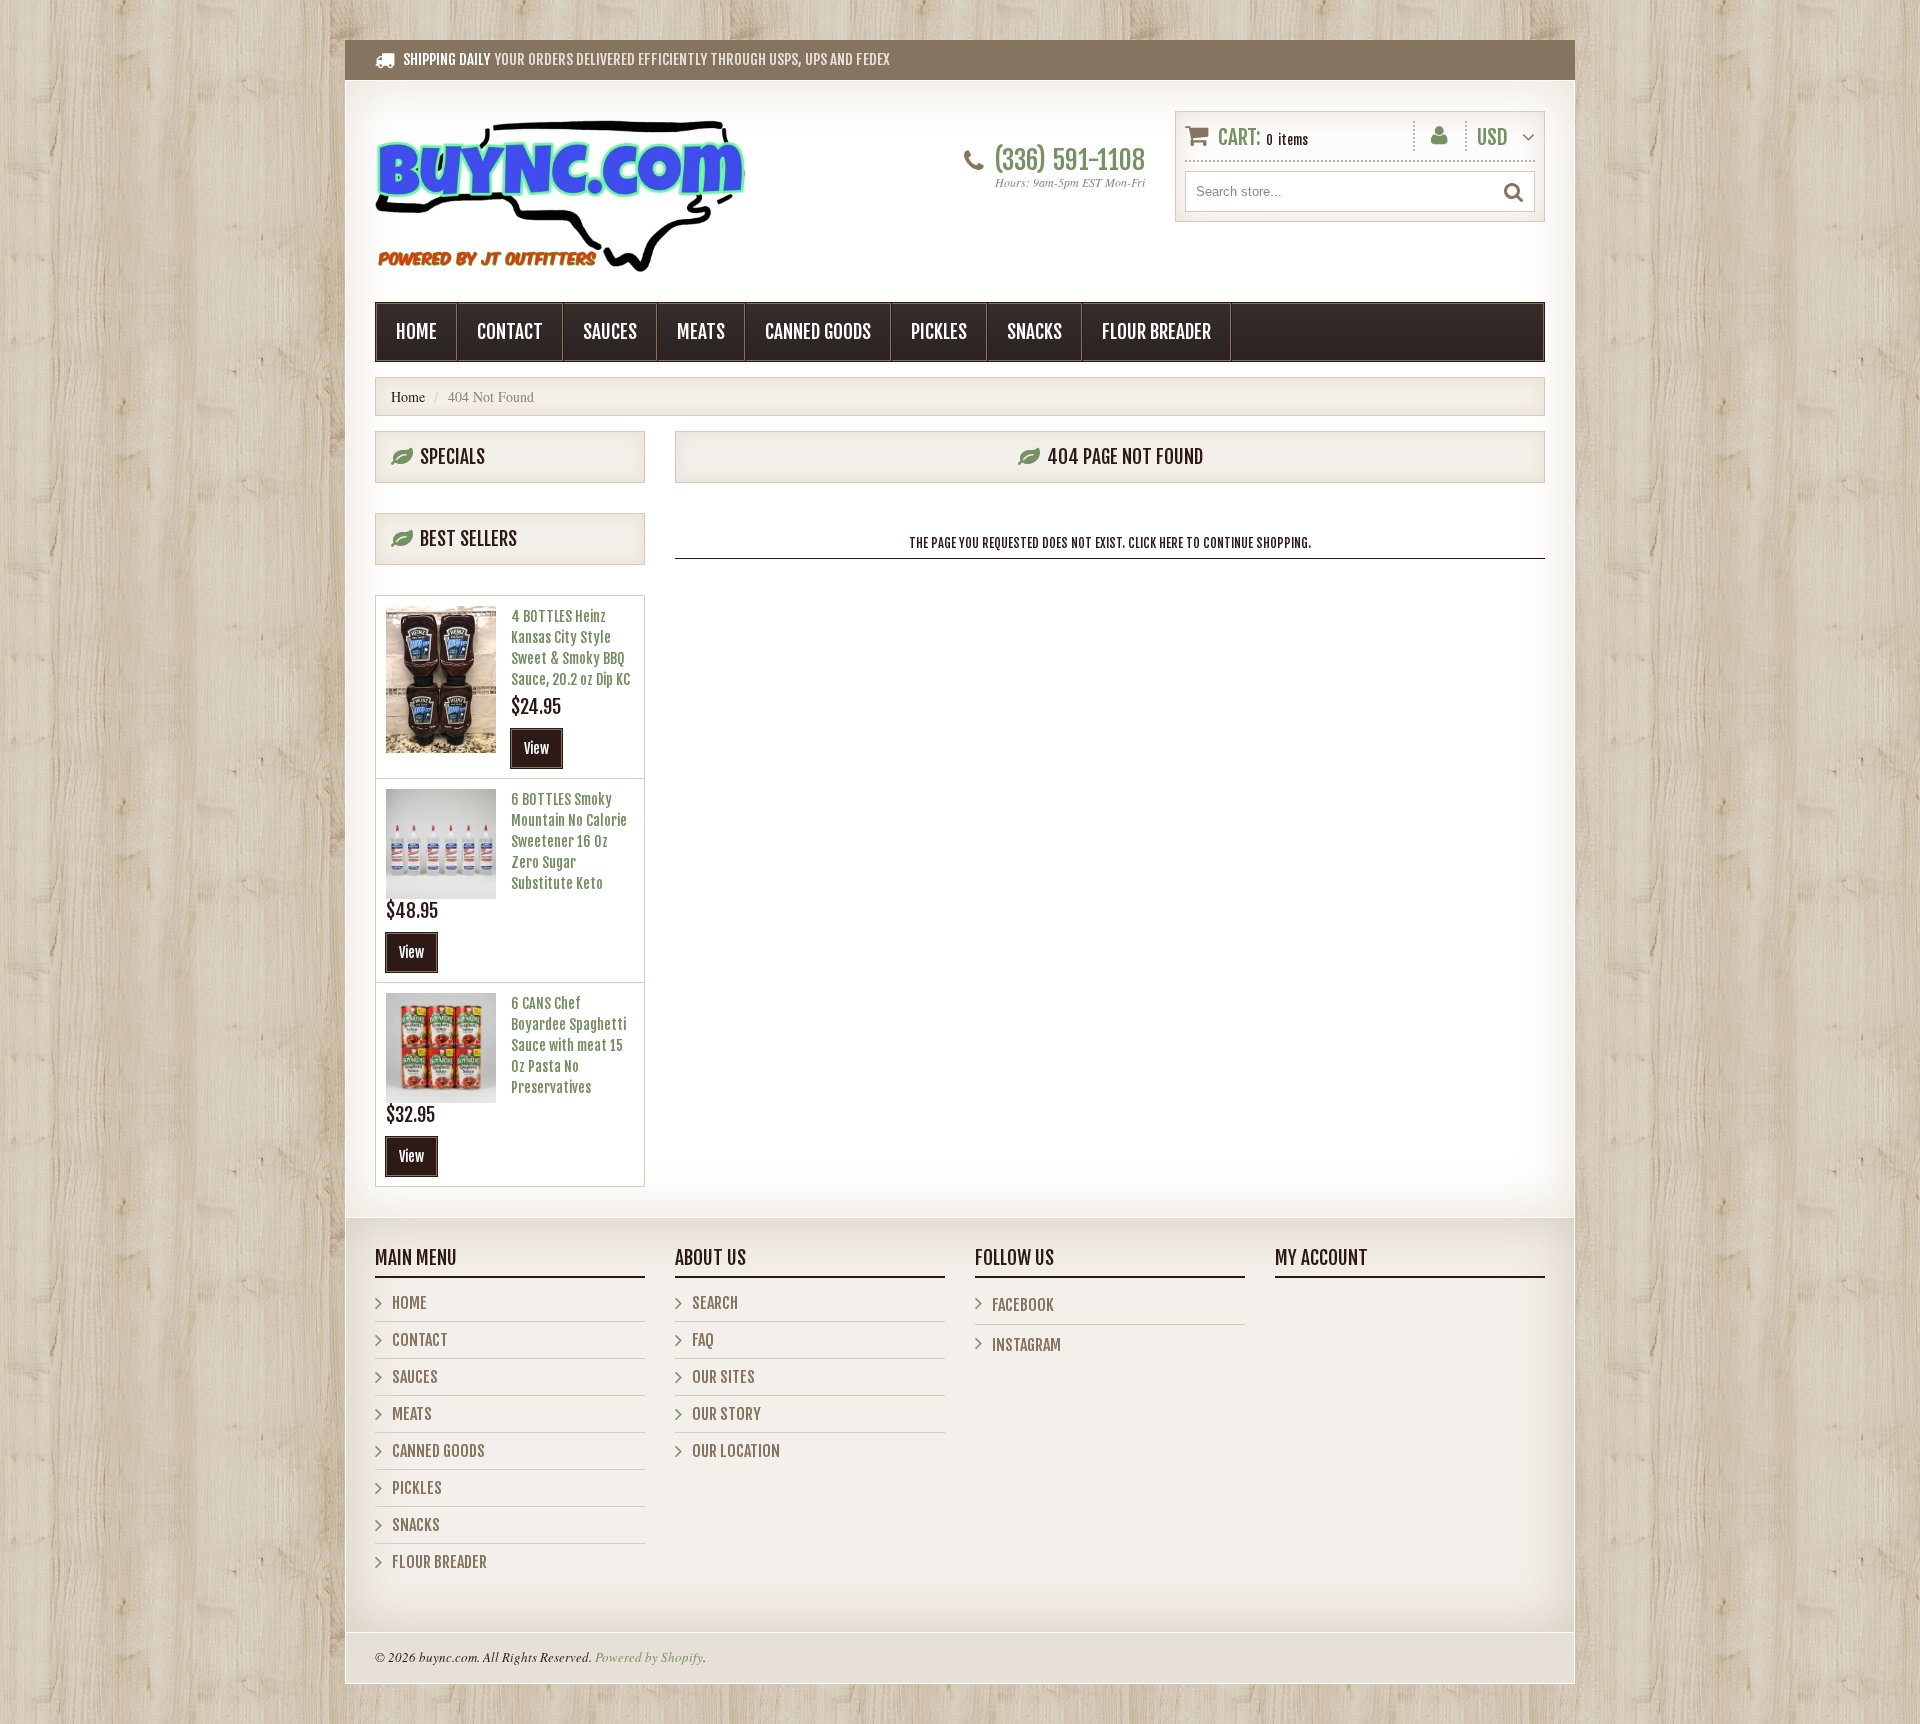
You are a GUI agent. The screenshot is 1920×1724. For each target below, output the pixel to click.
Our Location (736, 1451)
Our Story (726, 1414)
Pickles (939, 332)
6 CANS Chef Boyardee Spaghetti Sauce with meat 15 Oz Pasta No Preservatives (568, 1045)
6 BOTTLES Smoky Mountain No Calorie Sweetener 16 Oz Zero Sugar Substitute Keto (569, 841)
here (1171, 543)
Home (416, 332)
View (536, 748)
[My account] (1439, 131)
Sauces (610, 332)
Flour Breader (1156, 332)
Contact (510, 332)
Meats (701, 332)
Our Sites (723, 1377)
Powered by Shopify (649, 1657)
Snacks (1034, 332)
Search (715, 1303)
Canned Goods (818, 332)
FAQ (703, 1340)
